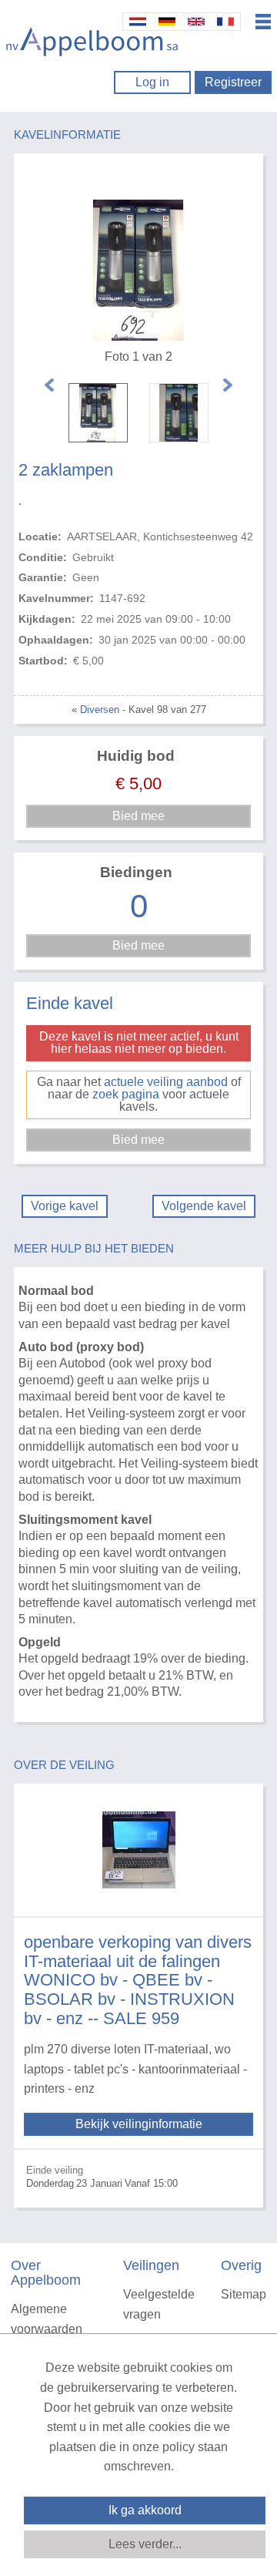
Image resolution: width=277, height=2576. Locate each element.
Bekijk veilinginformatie (139, 2124)
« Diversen (95, 710)
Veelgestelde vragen (159, 2304)
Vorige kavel (65, 1206)
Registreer (233, 82)
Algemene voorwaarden (47, 2319)
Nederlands (138, 22)
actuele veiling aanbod (166, 1082)
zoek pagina (126, 1094)
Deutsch (167, 22)
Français (225, 22)
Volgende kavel (204, 1206)
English (196, 22)
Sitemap (244, 2294)
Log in (152, 82)
